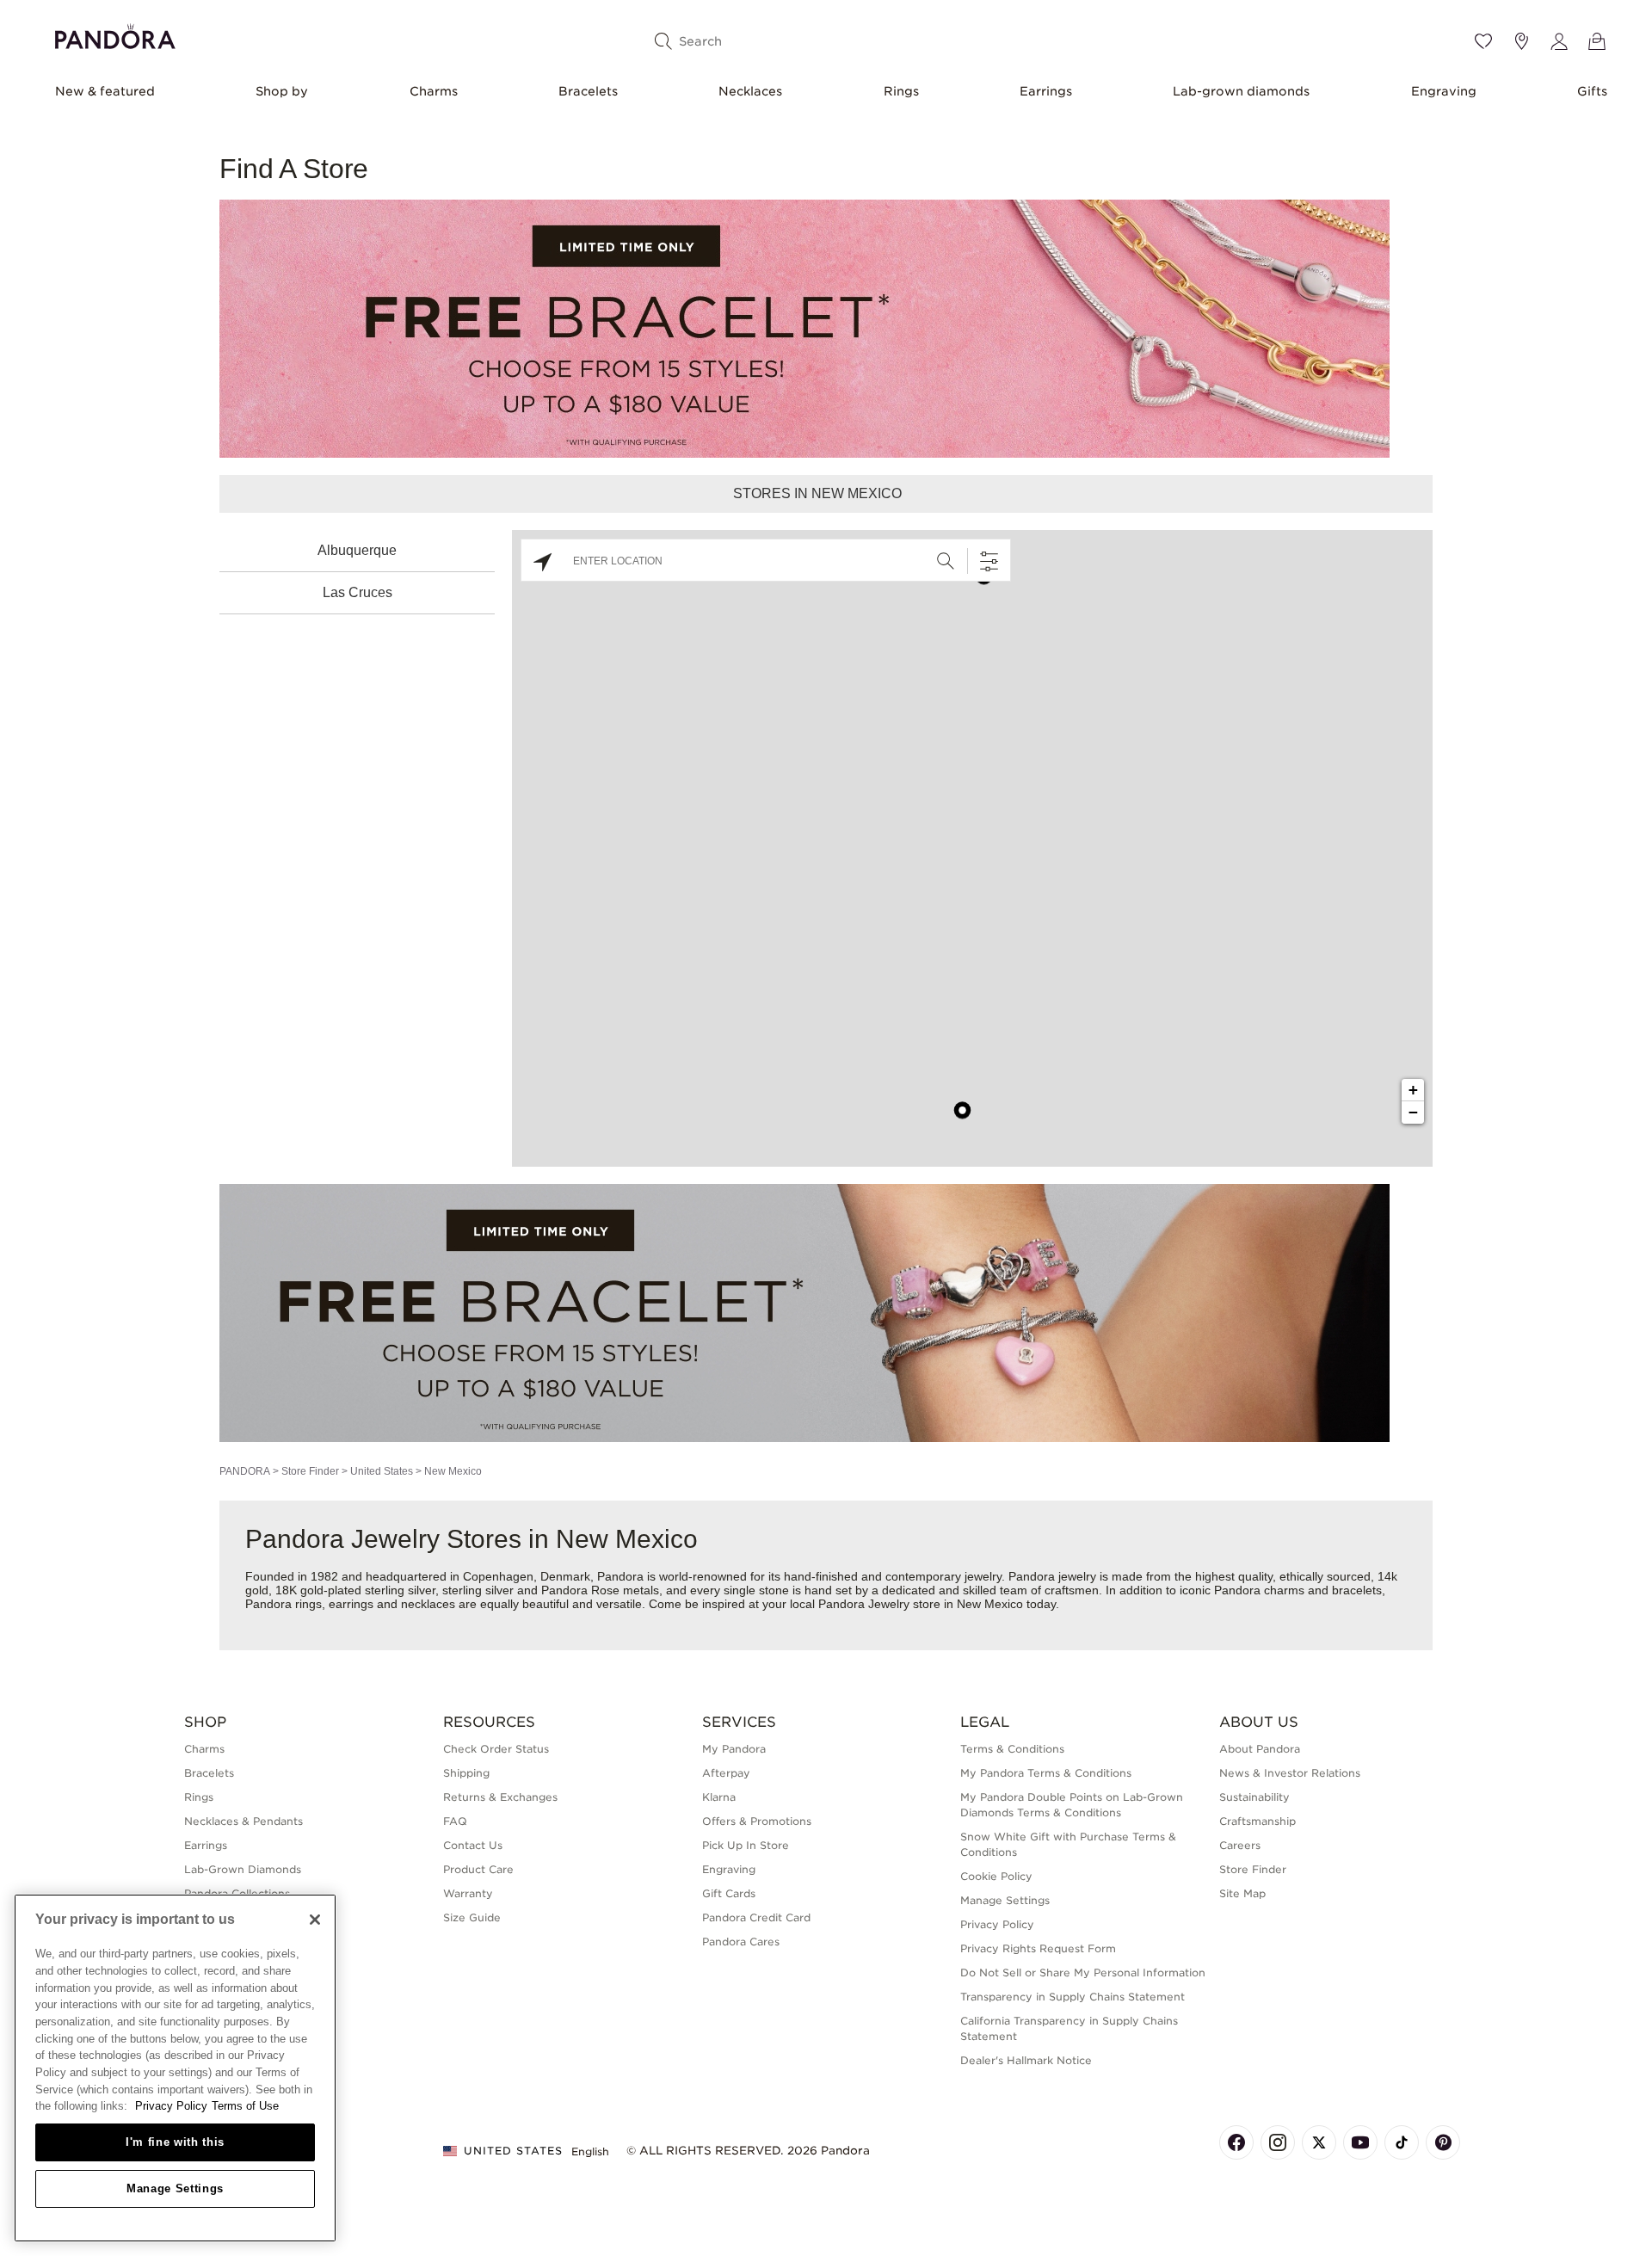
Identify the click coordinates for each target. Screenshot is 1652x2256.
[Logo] (115, 34)
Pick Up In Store (746, 1845)
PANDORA (245, 1471)
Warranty (468, 1893)
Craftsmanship (1257, 1821)
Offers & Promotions (757, 1821)
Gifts (1592, 91)
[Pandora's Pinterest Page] (1443, 2142)
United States (382, 1471)
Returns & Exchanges (500, 1797)
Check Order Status (496, 1749)
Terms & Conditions (1012, 1749)
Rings (901, 91)
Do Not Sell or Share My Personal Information (1083, 1972)
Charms (434, 91)
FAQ (455, 1821)
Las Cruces (358, 592)
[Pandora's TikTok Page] (1402, 2142)
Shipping (466, 1773)
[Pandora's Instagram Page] (1278, 2142)
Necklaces (750, 91)
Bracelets (588, 91)
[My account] (1559, 41)
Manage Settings (175, 2188)
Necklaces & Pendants (243, 1821)
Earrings (1046, 91)
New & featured (105, 91)
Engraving (1444, 91)
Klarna (719, 1797)
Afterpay (726, 1773)
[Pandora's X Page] (1319, 2142)
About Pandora (1260, 1749)
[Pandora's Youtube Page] (1360, 2142)
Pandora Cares (741, 1942)
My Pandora (734, 1749)
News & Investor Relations (1290, 1773)
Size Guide (472, 1917)
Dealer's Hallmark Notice (1026, 2060)
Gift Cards (729, 1893)
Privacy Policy (997, 1924)
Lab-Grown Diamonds (243, 1869)
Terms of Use (245, 2106)
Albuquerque (357, 550)
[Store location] (1521, 41)
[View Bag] (1597, 41)
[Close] (315, 1920)
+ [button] (1413, 1090)
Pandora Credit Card (756, 1917)
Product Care (478, 1869)
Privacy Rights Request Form (1038, 1948)
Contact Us (473, 1845)
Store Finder (310, 1471)
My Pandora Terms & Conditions (1046, 1773)
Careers (1240, 1845)
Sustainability (1254, 1797)
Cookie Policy (996, 1876)
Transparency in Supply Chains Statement (1073, 1997)
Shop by (282, 91)
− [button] (1413, 1112)
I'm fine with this (175, 2142)
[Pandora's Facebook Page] (1236, 2142)
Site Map (1242, 1893)
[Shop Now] (804, 1312)
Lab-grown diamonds (1241, 91)
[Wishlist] (1483, 41)
